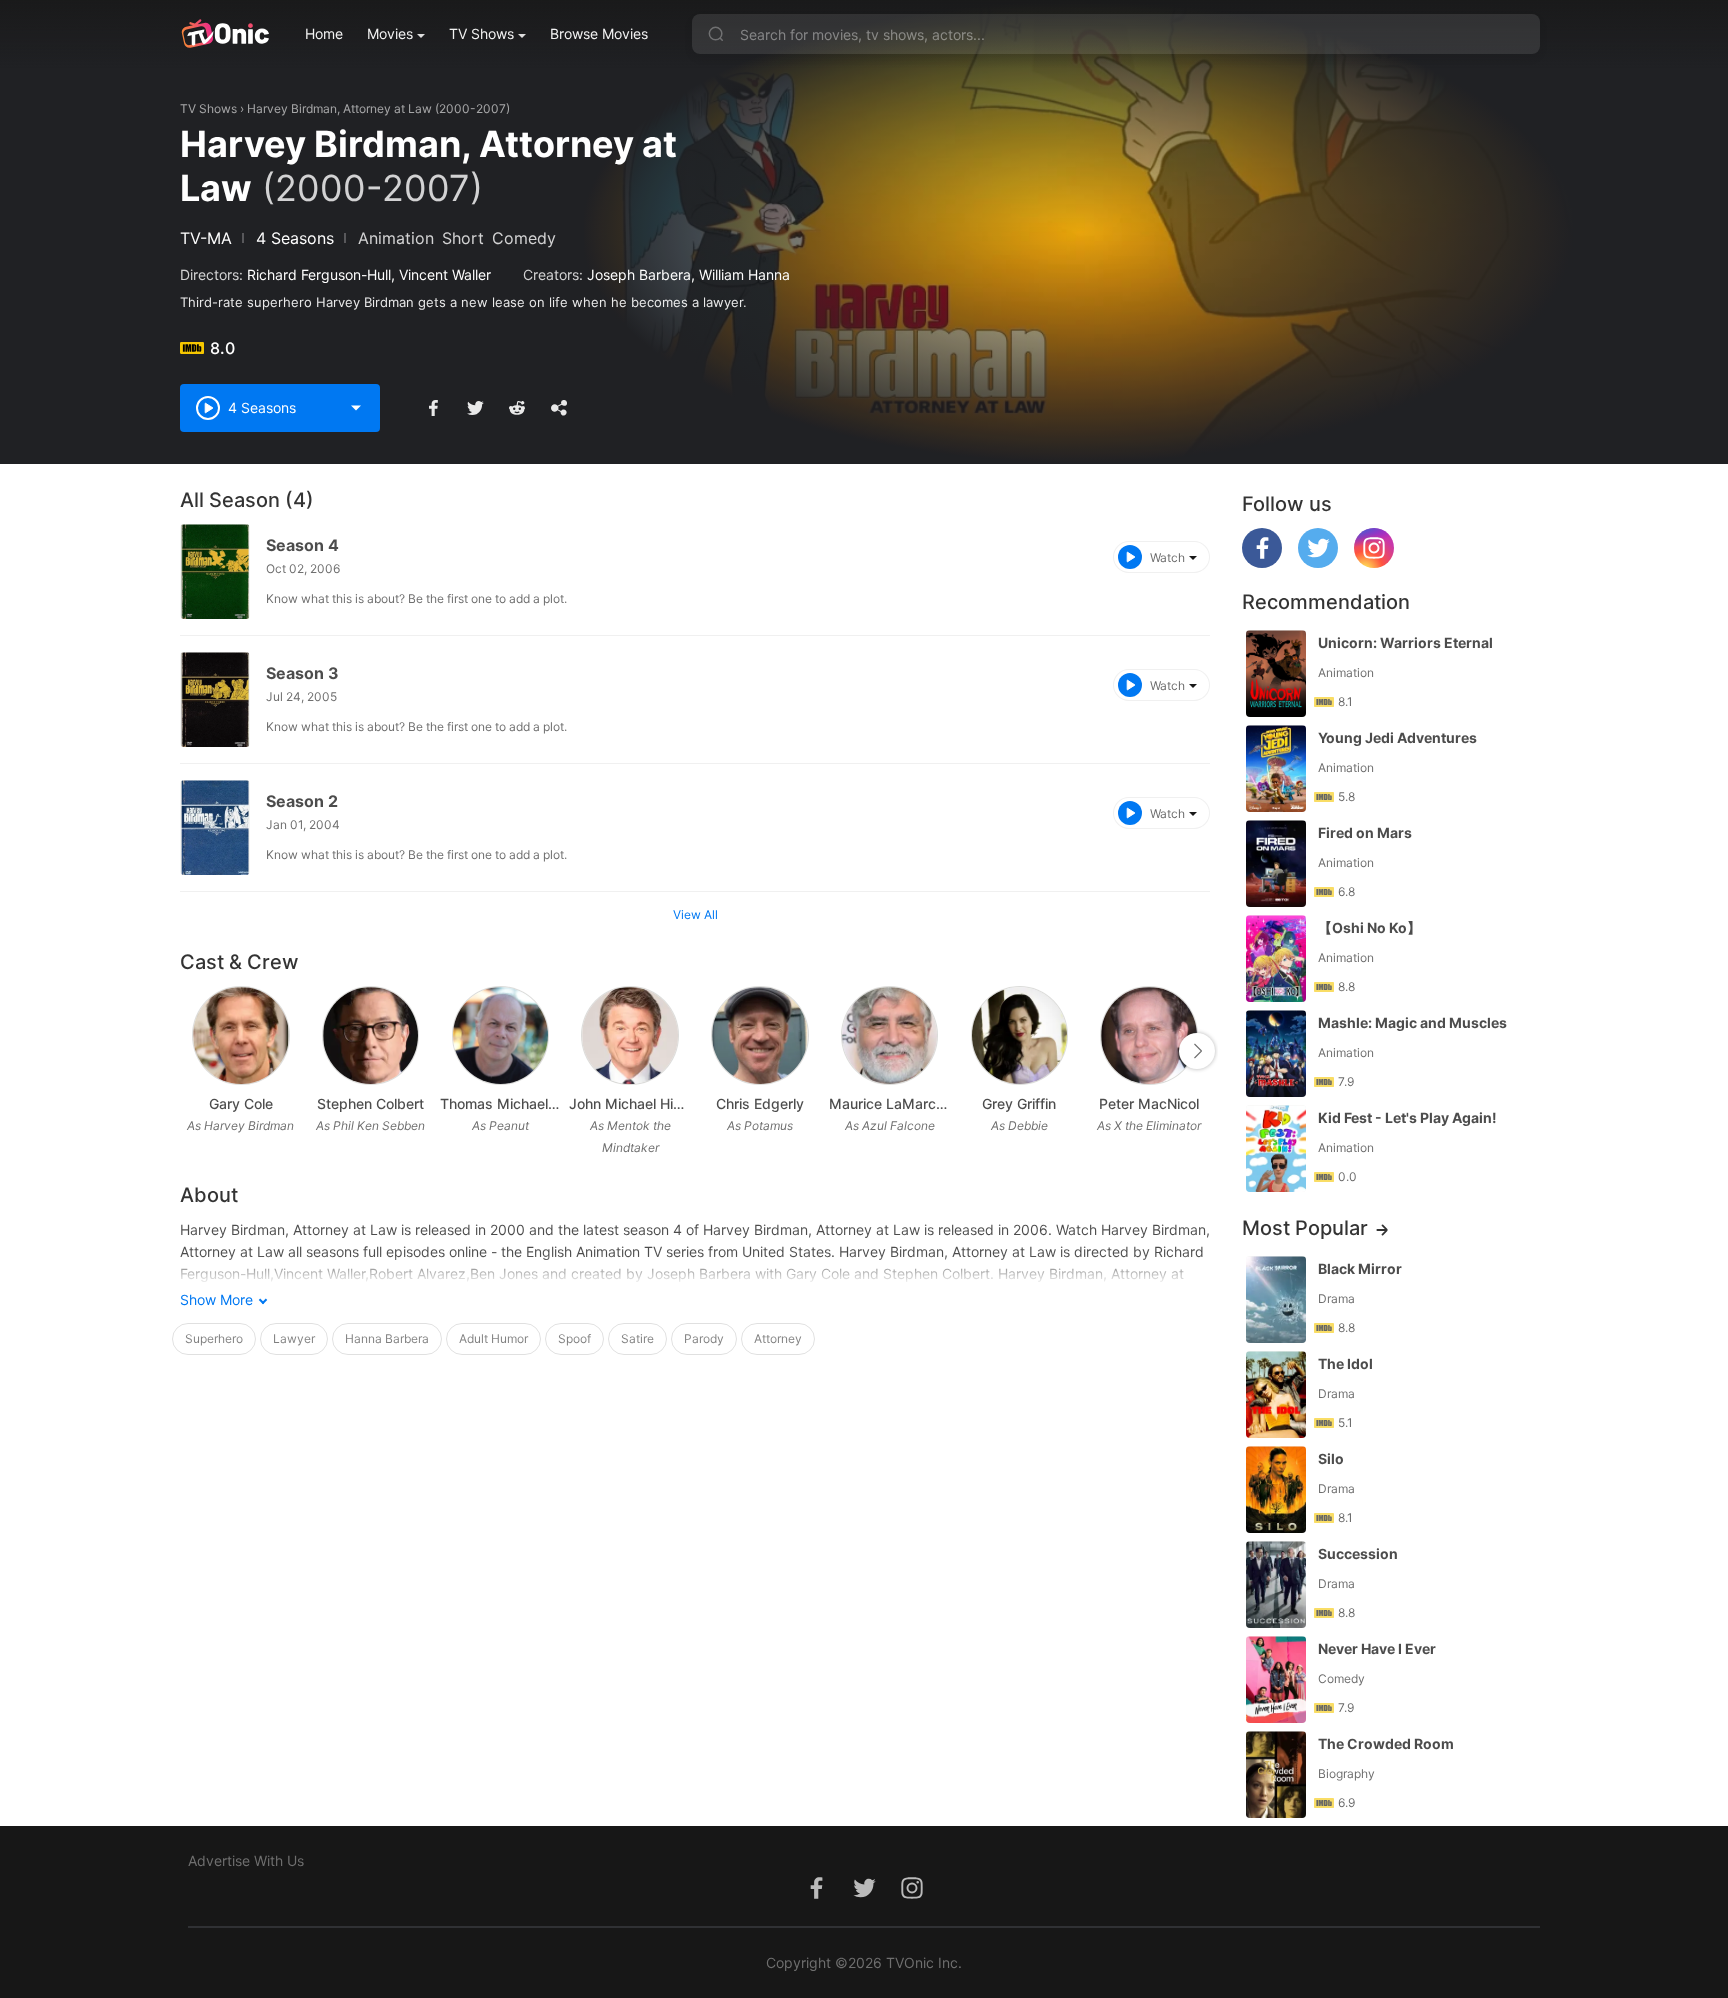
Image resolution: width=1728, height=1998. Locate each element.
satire (637, 1338)
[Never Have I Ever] (1276, 1679)
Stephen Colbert (370, 1103)
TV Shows (481, 33)
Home (324, 33)
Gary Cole (241, 1103)
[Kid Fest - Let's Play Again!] (1276, 1148)
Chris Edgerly (760, 1103)
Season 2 (302, 801)
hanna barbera (387, 1338)
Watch (1167, 557)
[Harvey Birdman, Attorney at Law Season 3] (215, 699)
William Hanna (744, 274)
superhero (214, 1338)
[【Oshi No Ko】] (1276, 958)
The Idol (1345, 1363)
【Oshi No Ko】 (1369, 927)
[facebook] (1262, 562)
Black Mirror (1360, 1268)
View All (695, 914)
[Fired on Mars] (1276, 863)
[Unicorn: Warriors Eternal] (1276, 673)
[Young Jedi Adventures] (1276, 768)
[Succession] (1276, 1584)
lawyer (294, 1338)
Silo (1331, 1458)
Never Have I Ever (1377, 1648)
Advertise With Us (246, 1860)
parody (704, 1338)
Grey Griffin (1019, 1103)
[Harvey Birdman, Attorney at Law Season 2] (215, 827)
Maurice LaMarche (890, 1103)
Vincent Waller (445, 274)
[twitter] (1318, 562)
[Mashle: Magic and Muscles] (1276, 1053)
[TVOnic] (224, 34)
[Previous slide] (193, 1051)
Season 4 (302, 545)
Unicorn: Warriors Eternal (1405, 642)
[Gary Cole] (240, 1035)
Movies (390, 33)
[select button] (356, 408)
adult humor (493, 1338)
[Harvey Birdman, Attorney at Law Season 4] (215, 571)
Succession (1358, 1553)
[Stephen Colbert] (370, 1035)
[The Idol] (1276, 1394)
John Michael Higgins (630, 1103)
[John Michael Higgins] (629, 1035)
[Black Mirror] (1276, 1299)
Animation (396, 238)
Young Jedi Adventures (1397, 737)
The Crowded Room (1386, 1743)
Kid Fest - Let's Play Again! (1407, 1117)
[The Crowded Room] (1276, 1774)
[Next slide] (1197, 1051)
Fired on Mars (1365, 832)
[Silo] (1276, 1489)
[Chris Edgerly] (759, 1035)
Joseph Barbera (639, 274)
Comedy (524, 238)
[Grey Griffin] (1019, 1035)
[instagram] (1374, 562)
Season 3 (302, 673)
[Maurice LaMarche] (889, 1035)
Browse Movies (599, 33)
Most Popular (1305, 1228)
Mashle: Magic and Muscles (1412, 1022)
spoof (574, 1338)
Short (463, 238)
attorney (778, 1338)
